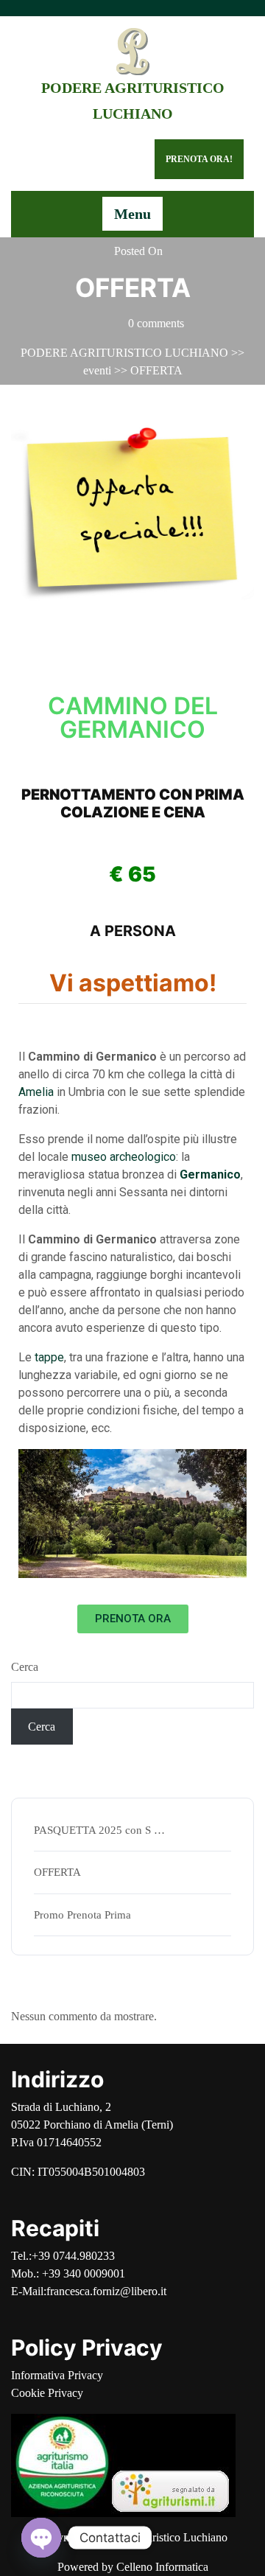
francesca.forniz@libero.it (106, 2291)
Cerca (25, 1667)
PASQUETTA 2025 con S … (99, 1830)
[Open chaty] (41, 2538)
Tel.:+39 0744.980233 (63, 2256)
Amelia (36, 1092)
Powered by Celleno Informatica (133, 2567)
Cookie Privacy (47, 2393)
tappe (49, 1357)
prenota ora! (199, 159)
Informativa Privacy (57, 2375)
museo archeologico (124, 1157)
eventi (97, 370)
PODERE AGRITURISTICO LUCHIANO (124, 353)
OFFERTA (57, 1872)
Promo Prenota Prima (82, 1915)
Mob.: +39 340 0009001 (68, 2273)
